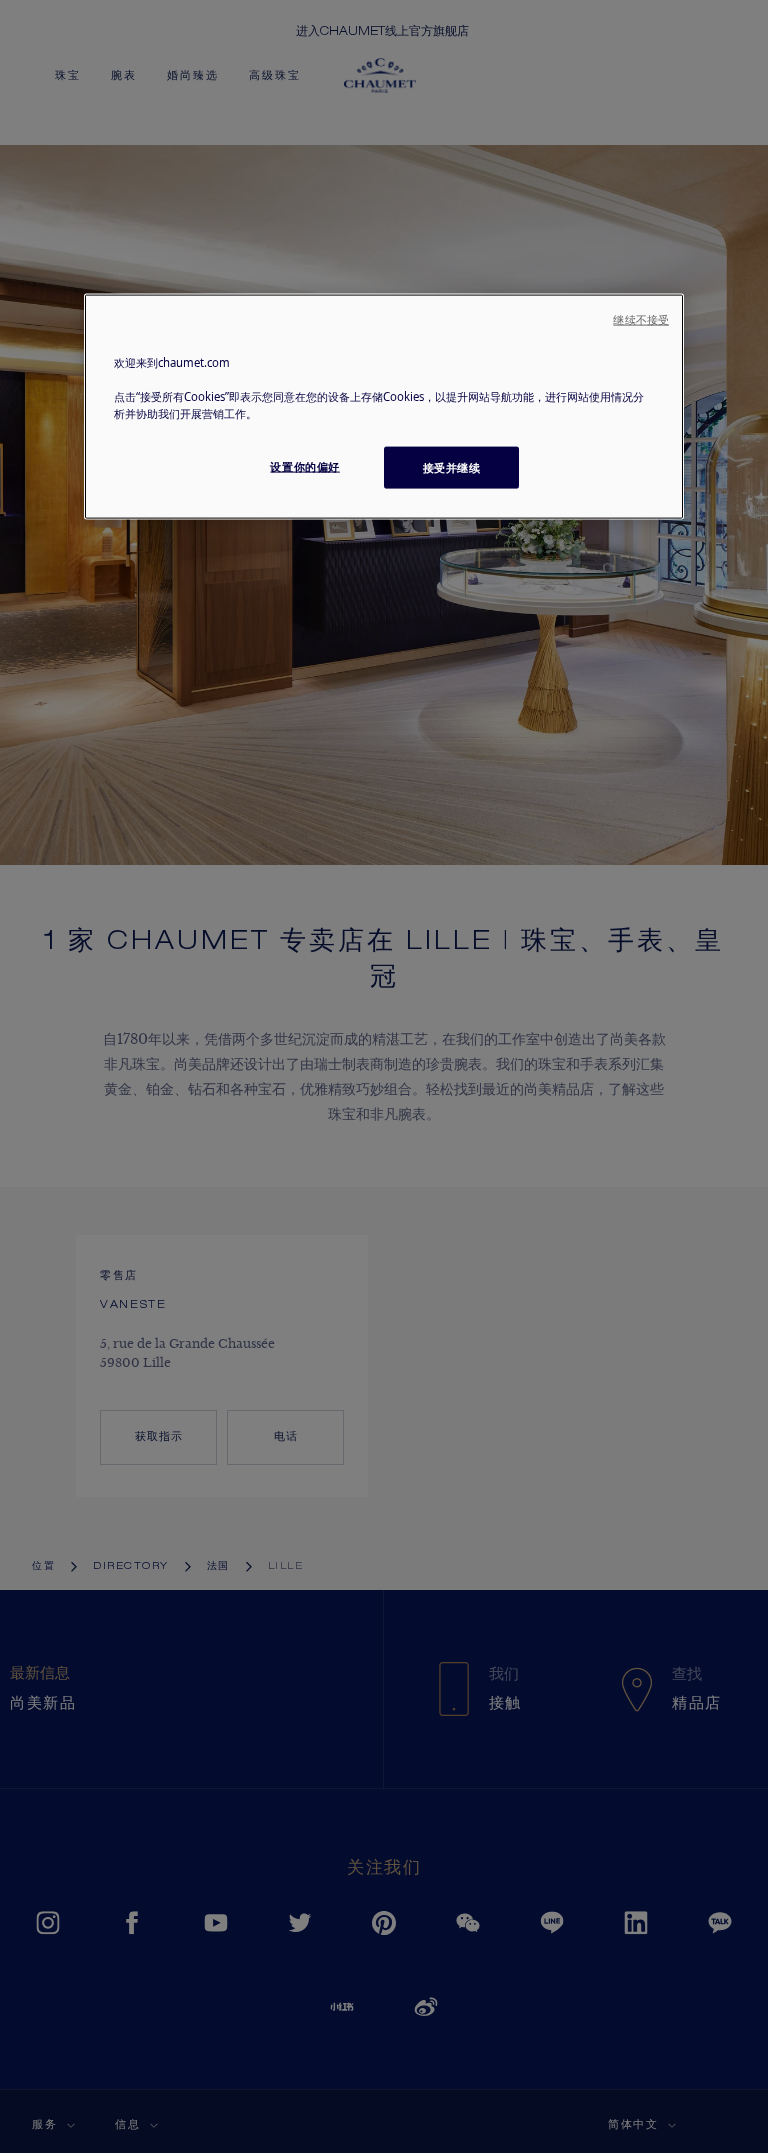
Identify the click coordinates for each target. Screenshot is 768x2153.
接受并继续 (452, 467)
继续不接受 (641, 320)
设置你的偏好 (304, 466)
